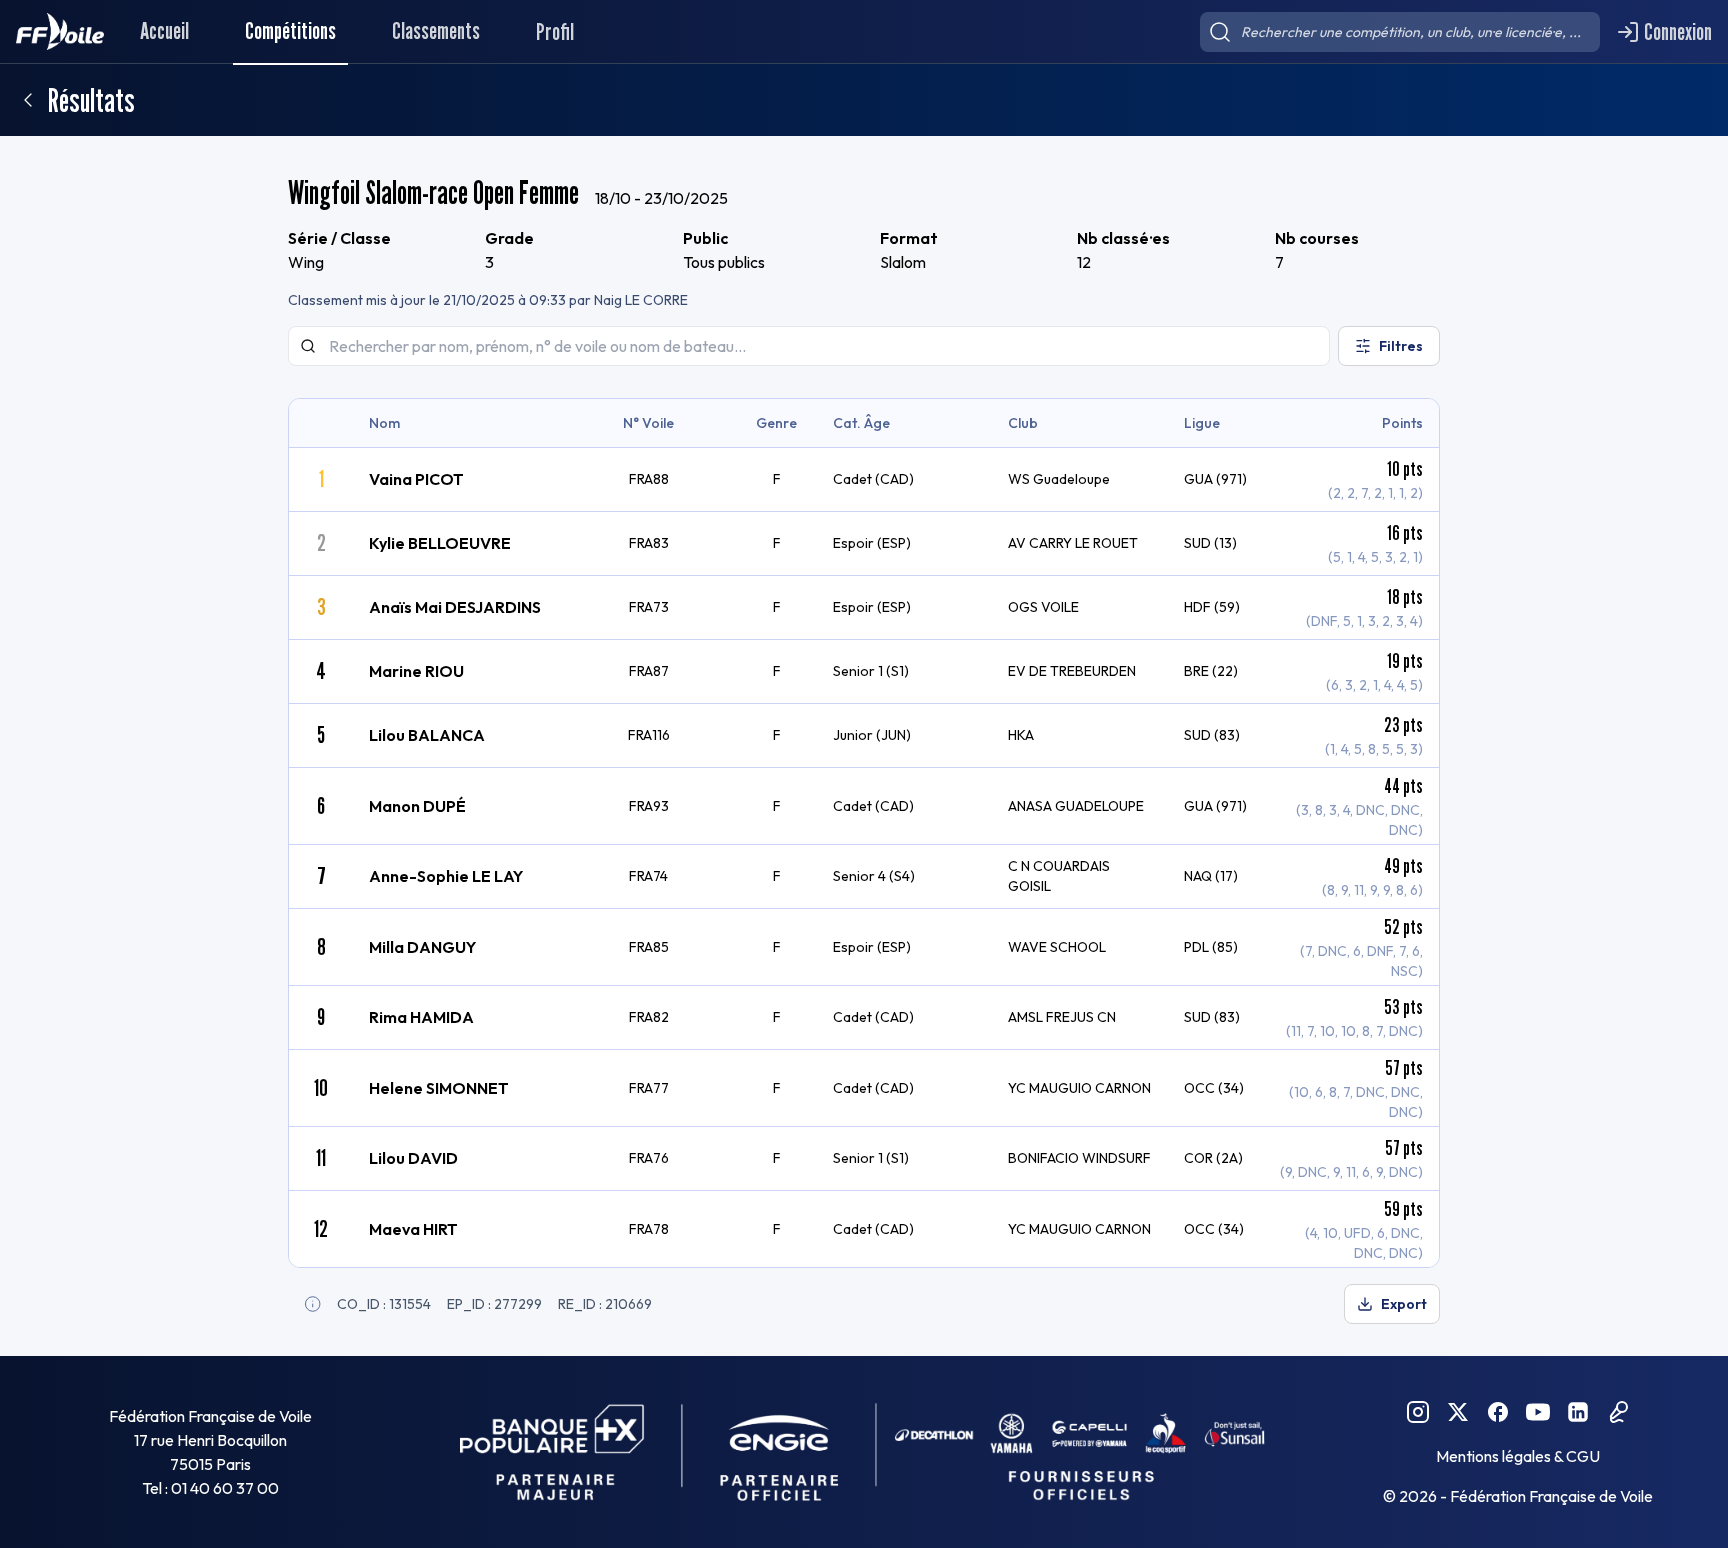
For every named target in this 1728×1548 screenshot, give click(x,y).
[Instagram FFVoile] (1418, 1412)
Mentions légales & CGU (1518, 1456)
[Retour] (28, 100)
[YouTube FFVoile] (1538, 1412)
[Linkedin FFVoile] (1578, 1412)
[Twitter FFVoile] (1458, 1412)
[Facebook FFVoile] (1498, 1412)
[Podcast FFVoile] (1618, 1412)
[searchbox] (1400, 32)
